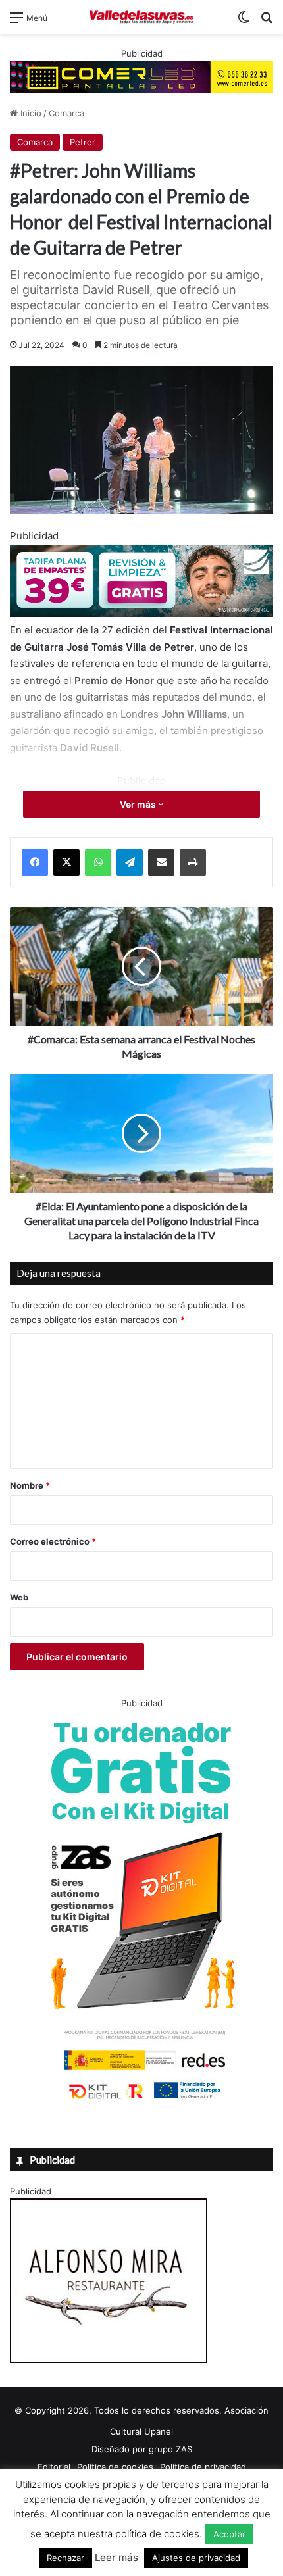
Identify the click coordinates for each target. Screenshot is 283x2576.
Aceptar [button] (229, 2534)
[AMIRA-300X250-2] (109, 2360)
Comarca (66, 113)
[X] (66, 862)
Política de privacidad (203, 2467)
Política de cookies (115, 2467)
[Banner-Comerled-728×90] (141, 76)
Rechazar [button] (65, 2558)
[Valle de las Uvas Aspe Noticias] (141, 17)
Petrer (83, 142)
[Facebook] (35, 862)
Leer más (116, 2557)
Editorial (54, 2467)
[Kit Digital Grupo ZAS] (141, 2102)
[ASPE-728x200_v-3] (141, 613)
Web (19, 1597)
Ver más (139, 804)
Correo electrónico (53, 1541)
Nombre (30, 1485)
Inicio (30, 113)
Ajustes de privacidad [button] (196, 2558)
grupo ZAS (170, 2449)
